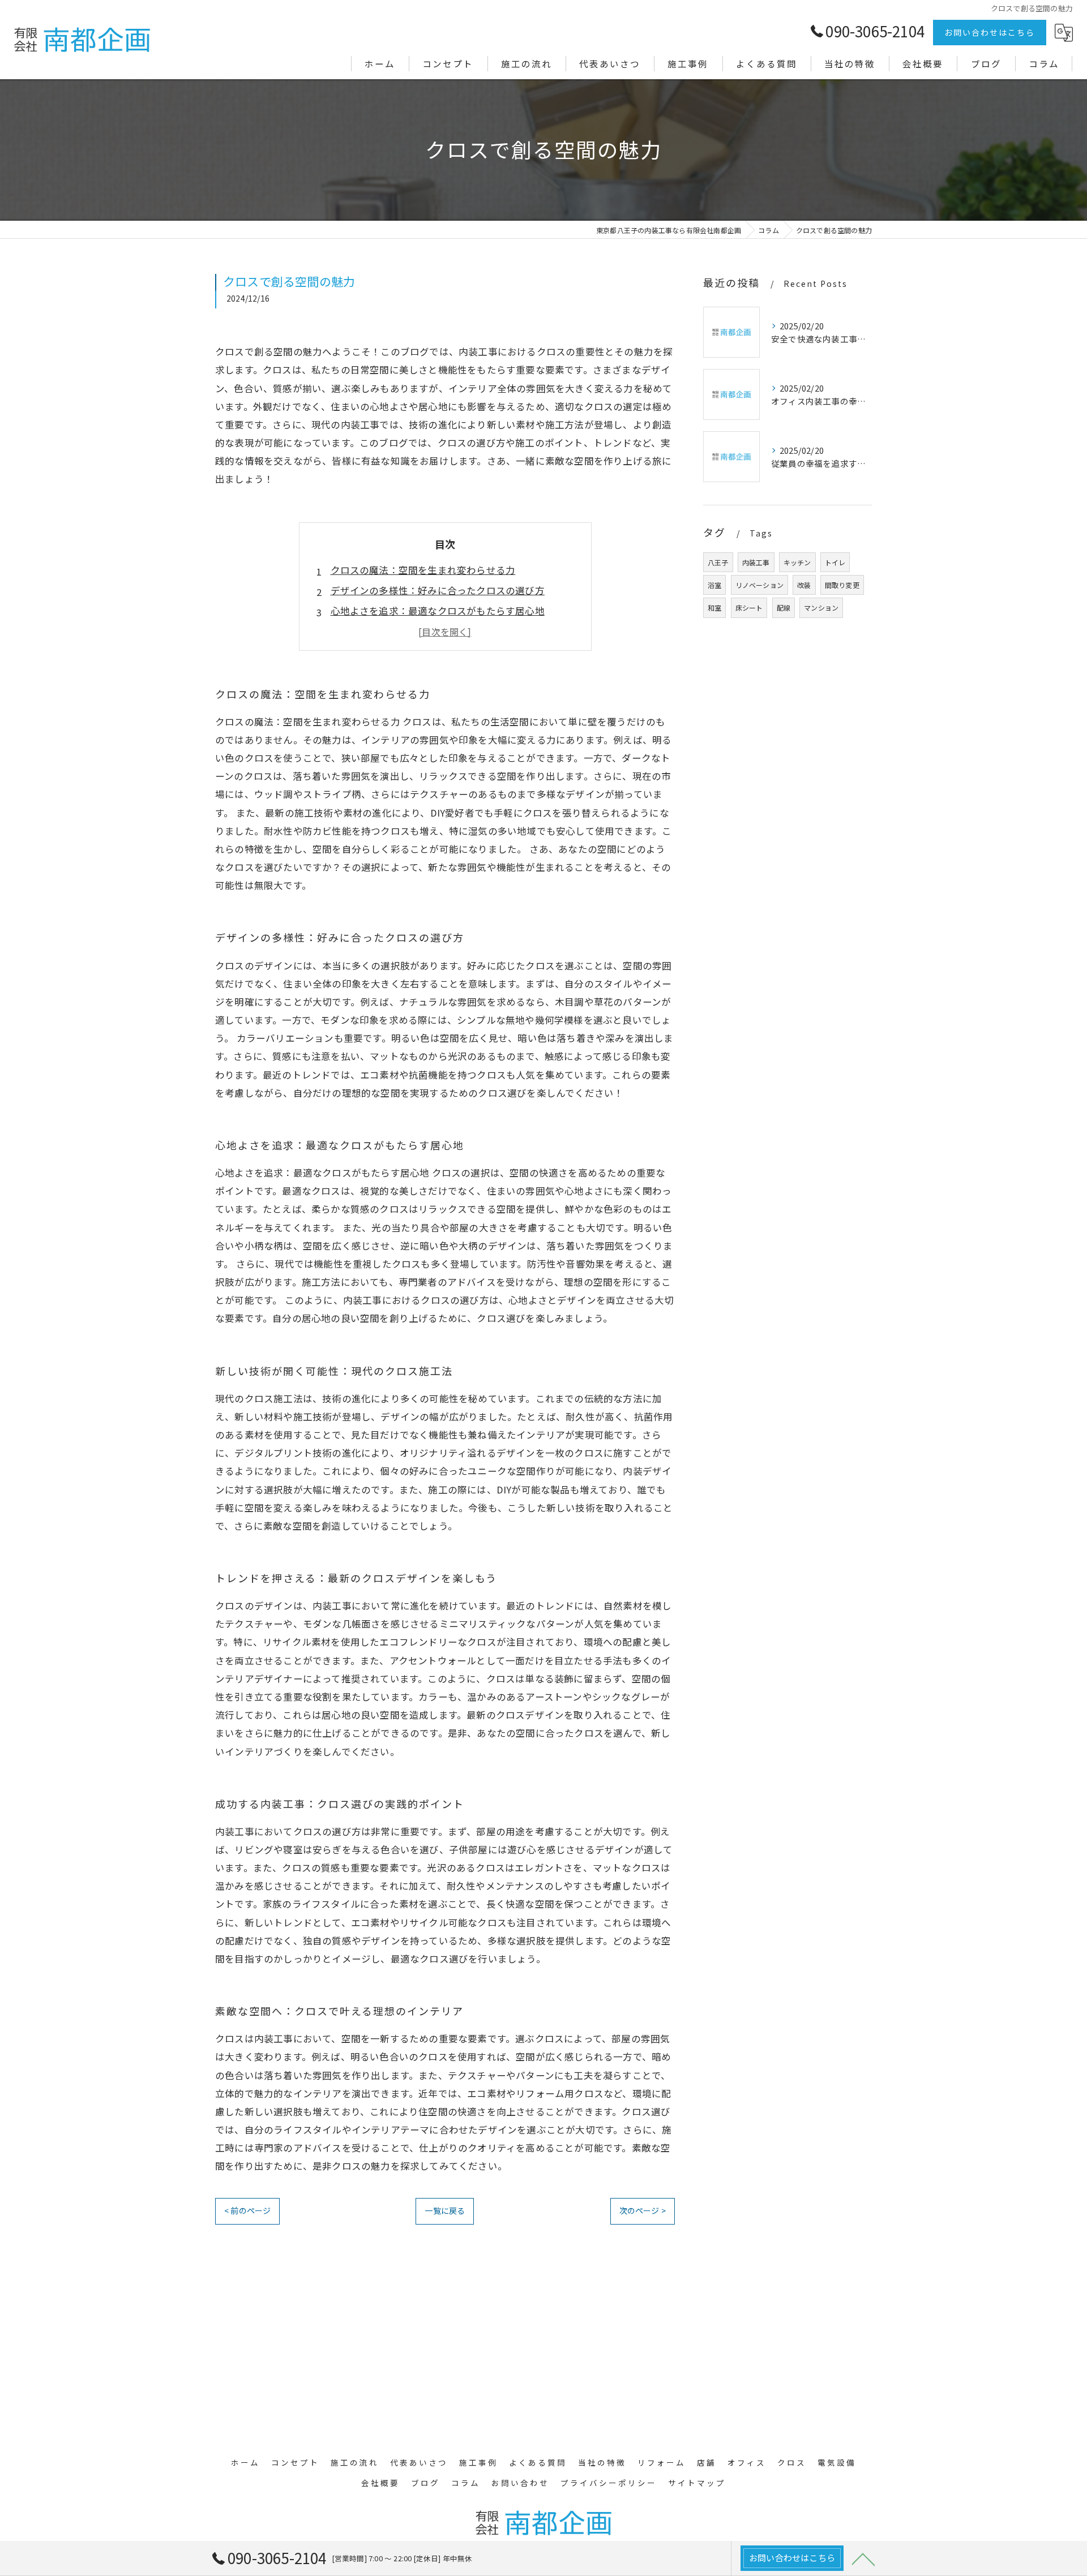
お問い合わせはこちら (990, 32)
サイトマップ (697, 2483)
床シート (749, 607)
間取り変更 (842, 585)
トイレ (835, 562)
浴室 (714, 585)
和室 (714, 607)
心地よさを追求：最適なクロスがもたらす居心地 (438, 611)
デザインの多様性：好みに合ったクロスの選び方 (438, 590)
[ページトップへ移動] (863, 2558)
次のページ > (643, 2210)
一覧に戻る (445, 2210)
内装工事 (756, 562)
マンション (821, 607)
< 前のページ (247, 2210)
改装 (804, 585)
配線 (784, 607)
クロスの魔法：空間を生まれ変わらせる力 (423, 570)
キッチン (797, 562)
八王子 (718, 562)
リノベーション (759, 585)
